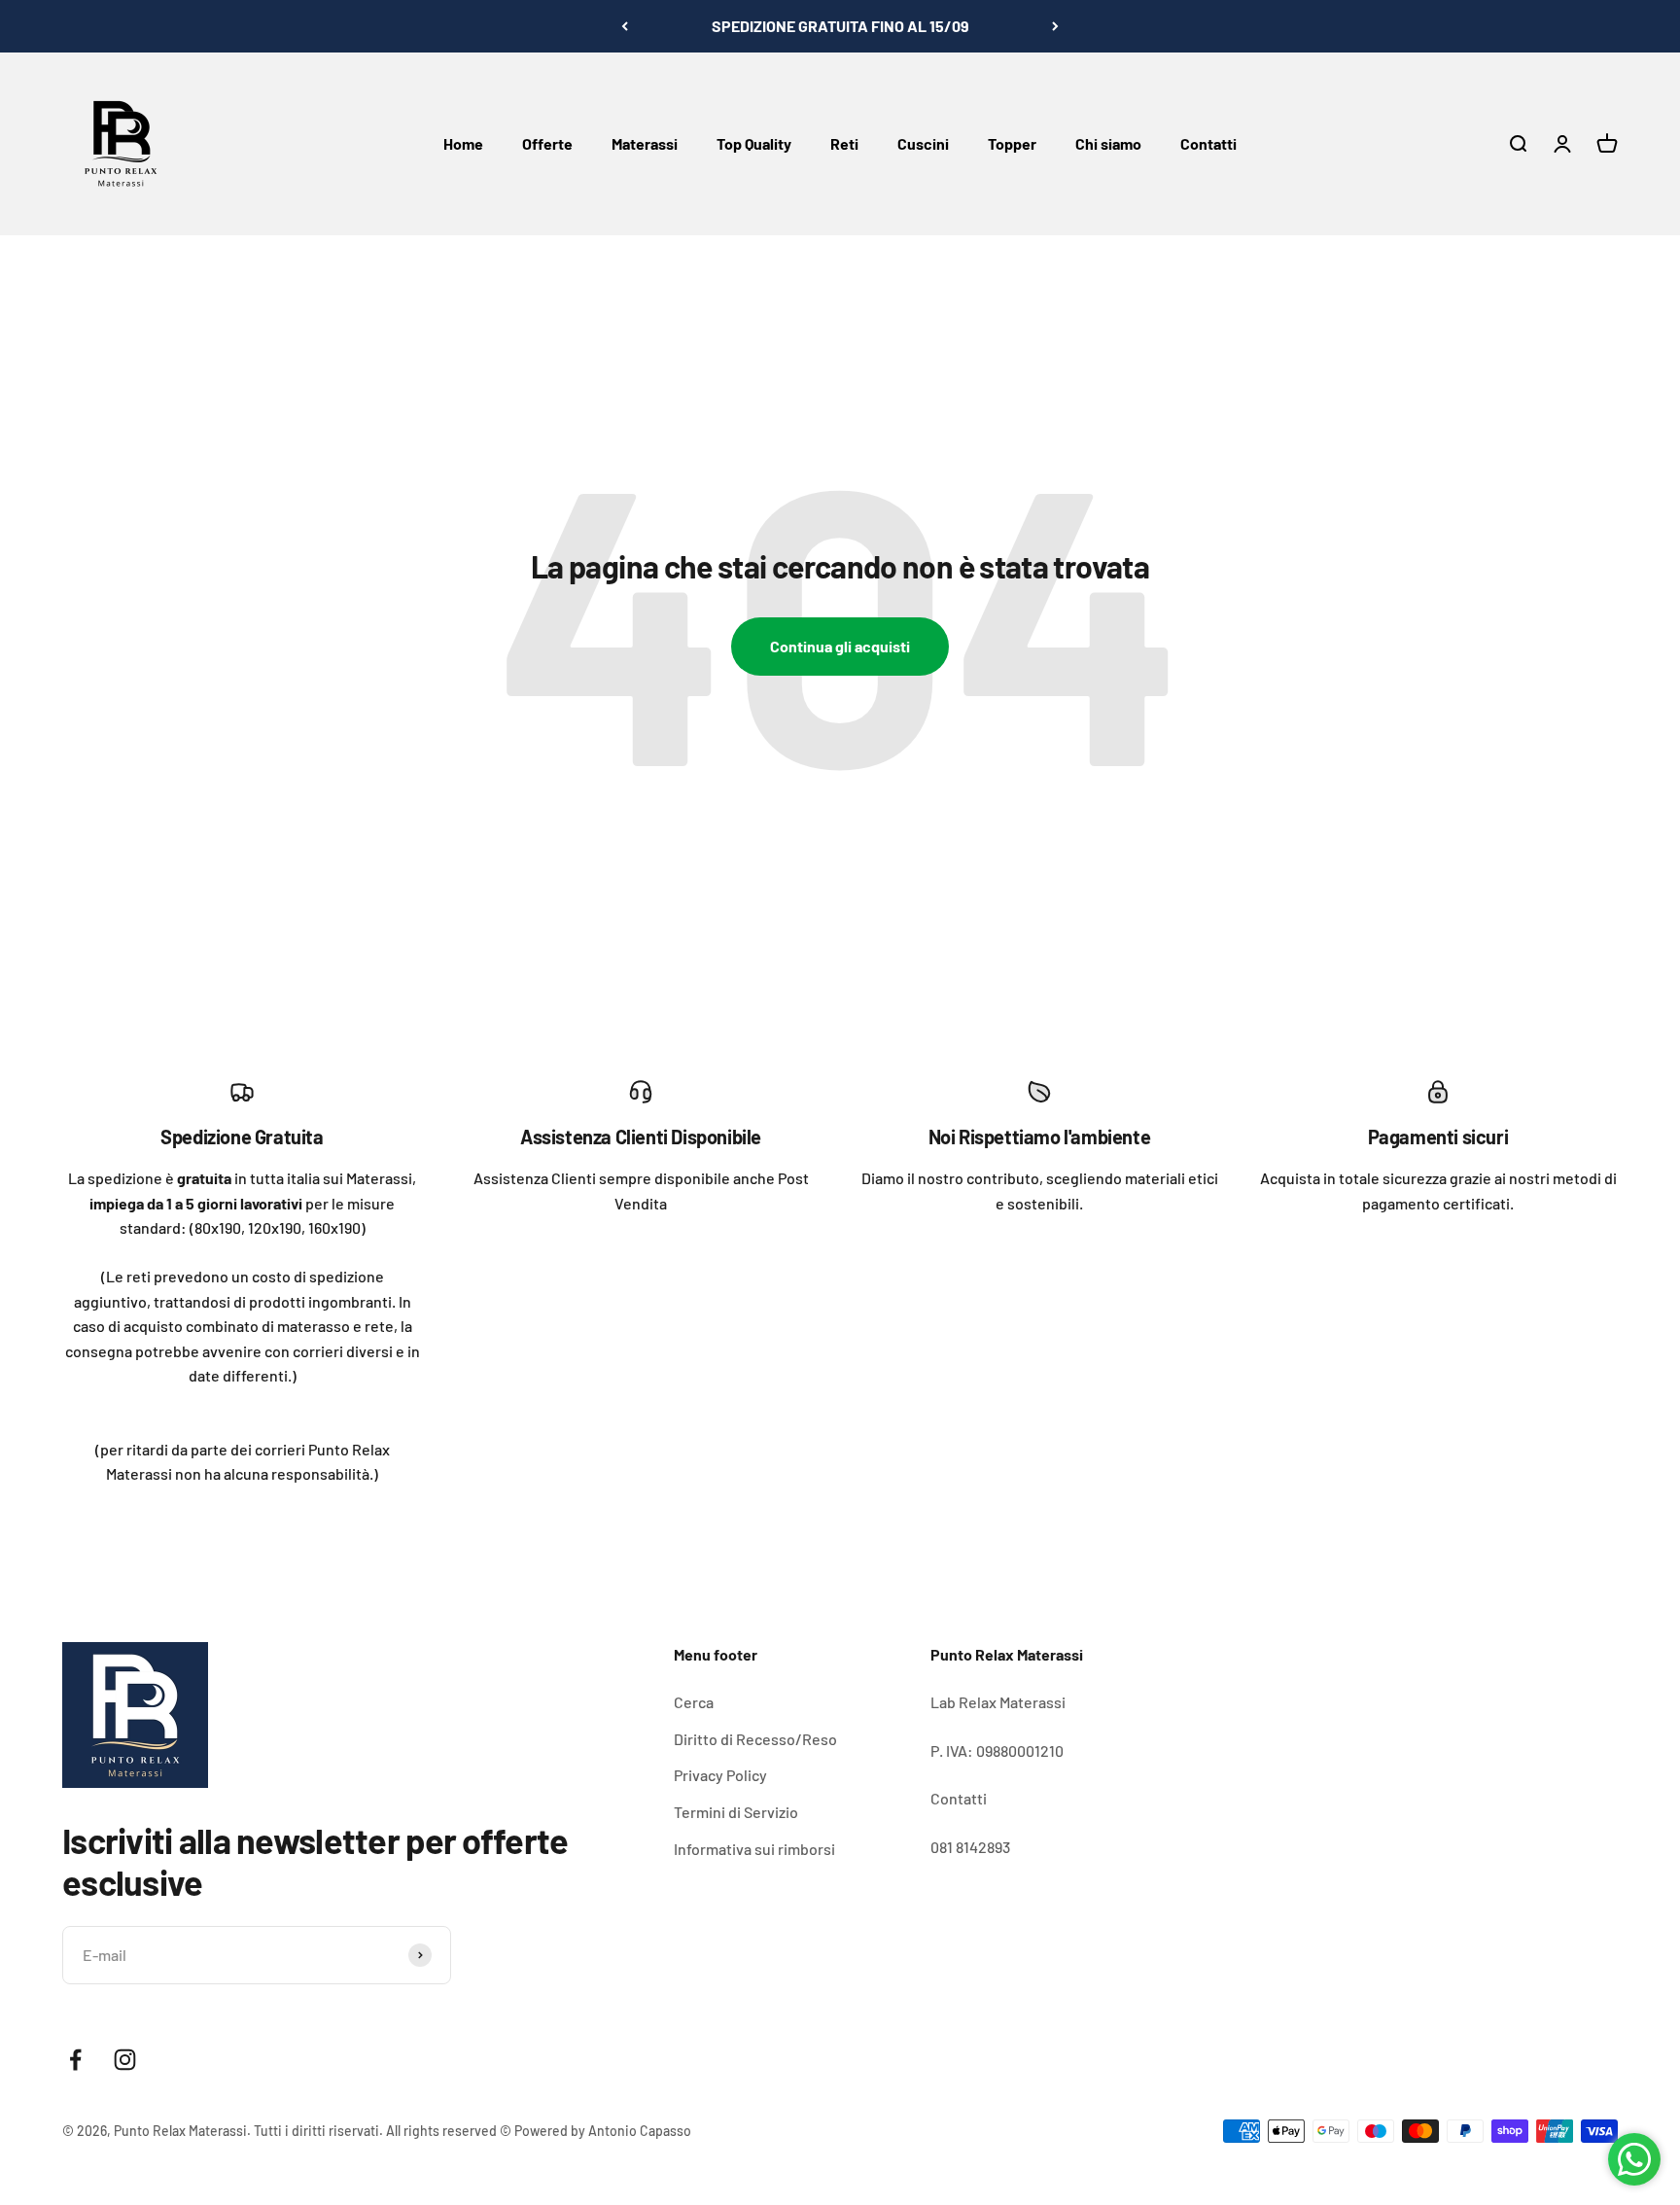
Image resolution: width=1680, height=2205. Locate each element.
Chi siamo (1108, 143)
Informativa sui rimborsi (754, 1849)
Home (463, 143)
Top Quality (754, 143)
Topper (1012, 143)
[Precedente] (625, 26)
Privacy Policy (720, 1775)
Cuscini (923, 143)
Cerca (694, 1702)
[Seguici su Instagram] (125, 2060)
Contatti (1208, 143)
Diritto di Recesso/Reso (755, 1739)
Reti (844, 143)
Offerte (547, 143)
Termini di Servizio (736, 1812)
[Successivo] (1055, 26)
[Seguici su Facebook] (75, 2060)
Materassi (645, 143)
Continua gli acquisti (840, 646)
